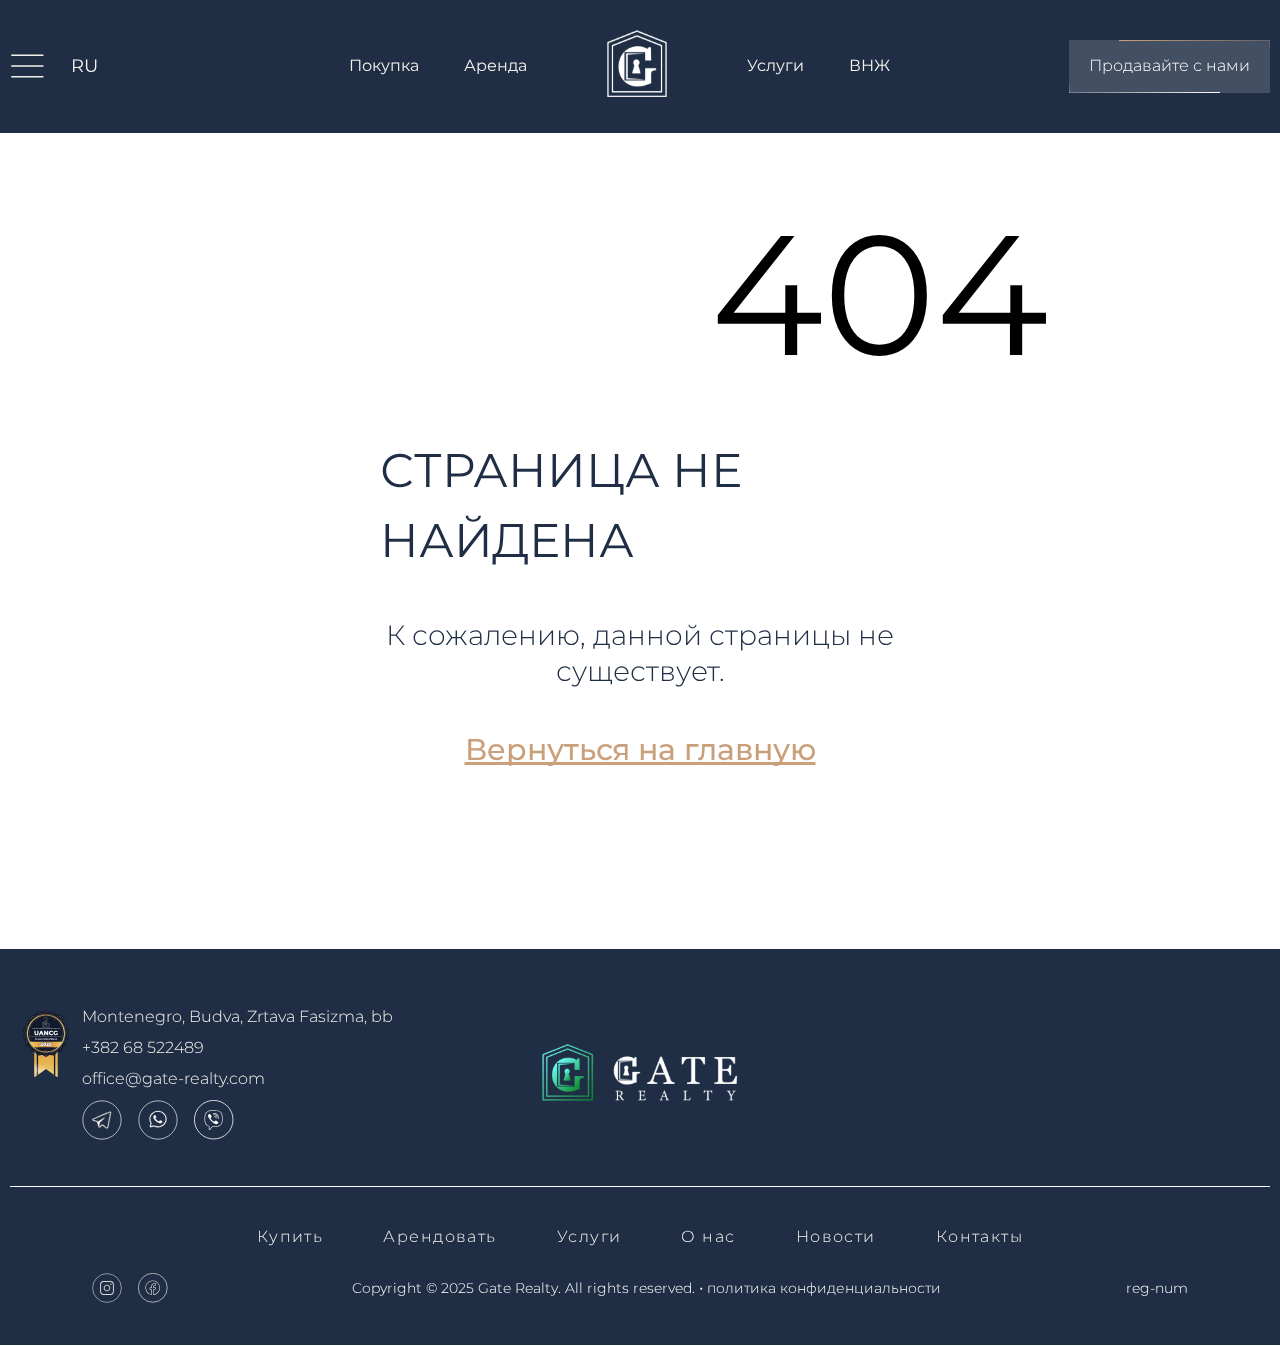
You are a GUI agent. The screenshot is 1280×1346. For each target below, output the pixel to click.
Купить (290, 1236)
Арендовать (439, 1236)
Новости (836, 1236)
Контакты (980, 1236)
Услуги (775, 65)
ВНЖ (869, 65)
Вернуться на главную (640, 749)
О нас (708, 1236)
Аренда (495, 65)
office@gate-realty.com (173, 1078)
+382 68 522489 (143, 1047)
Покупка (384, 65)
